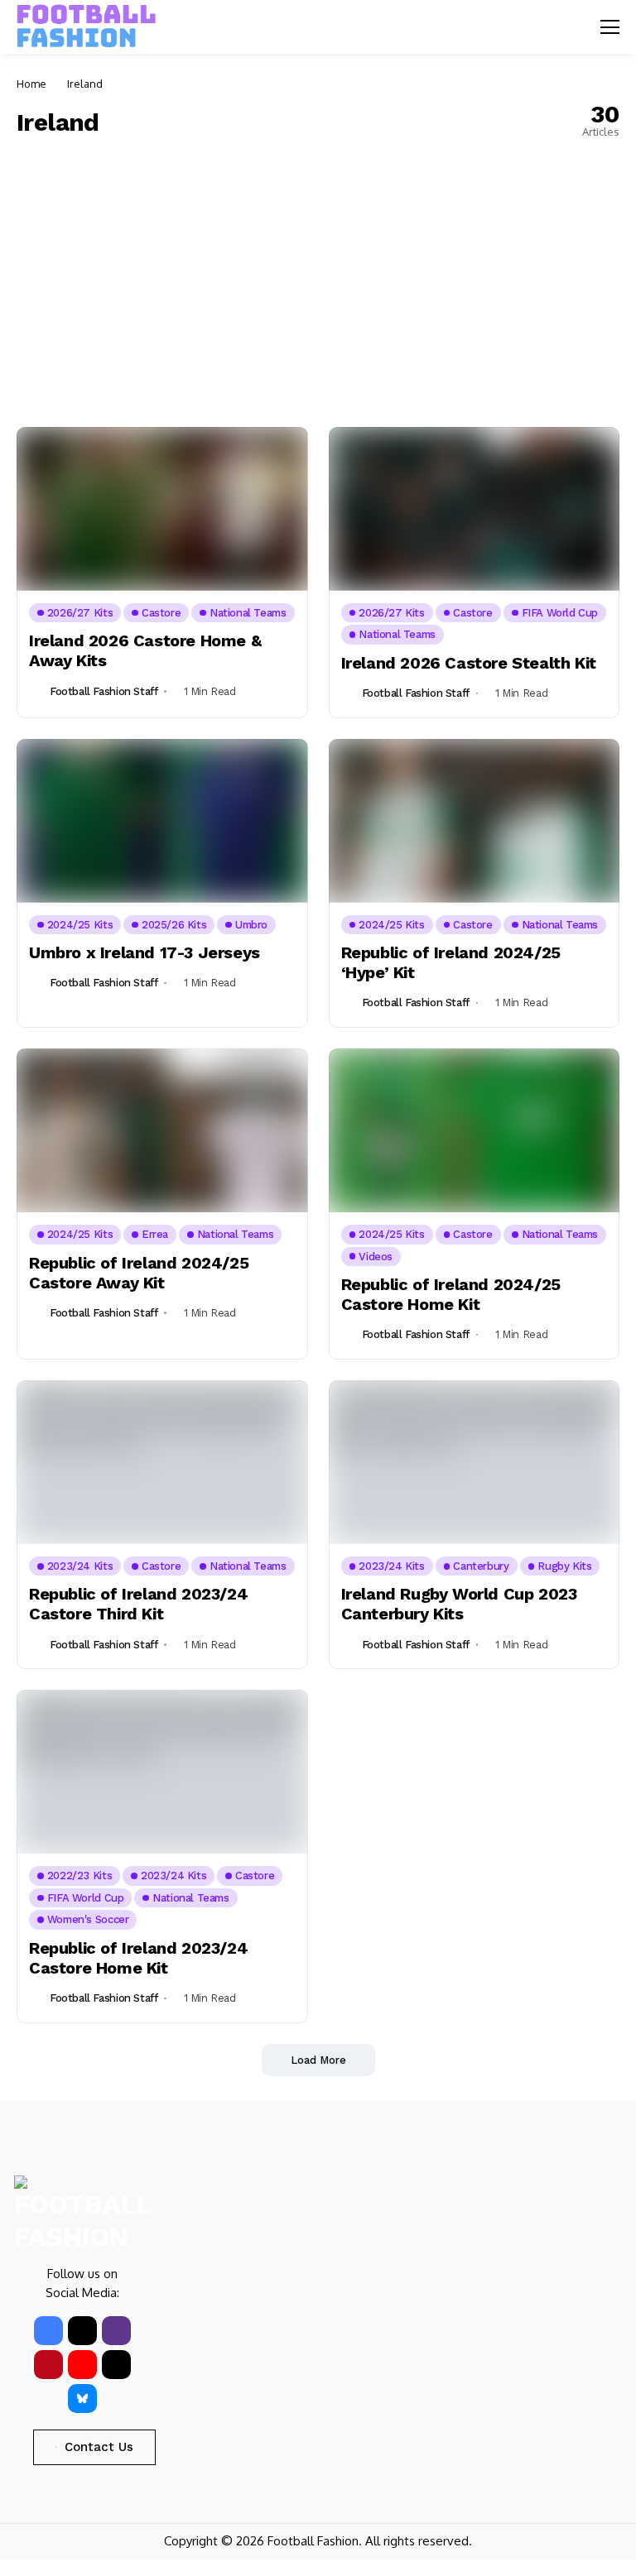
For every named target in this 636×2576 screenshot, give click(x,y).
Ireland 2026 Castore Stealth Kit (469, 663)
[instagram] (116, 2331)
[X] (82, 2331)
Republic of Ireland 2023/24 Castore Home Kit (138, 1958)
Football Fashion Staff (104, 691)
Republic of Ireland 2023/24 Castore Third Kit (138, 1604)
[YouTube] (82, 2365)
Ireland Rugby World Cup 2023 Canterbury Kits (459, 1604)
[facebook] (48, 2331)
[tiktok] (116, 2365)
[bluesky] (82, 2399)
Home (31, 84)
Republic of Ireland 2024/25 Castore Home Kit (451, 1294)
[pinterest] (48, 2365)
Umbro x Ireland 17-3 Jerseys (145, 952)
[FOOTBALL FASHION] (87, 26)
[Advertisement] (318, 278)
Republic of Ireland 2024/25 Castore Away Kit (139, 1273)
